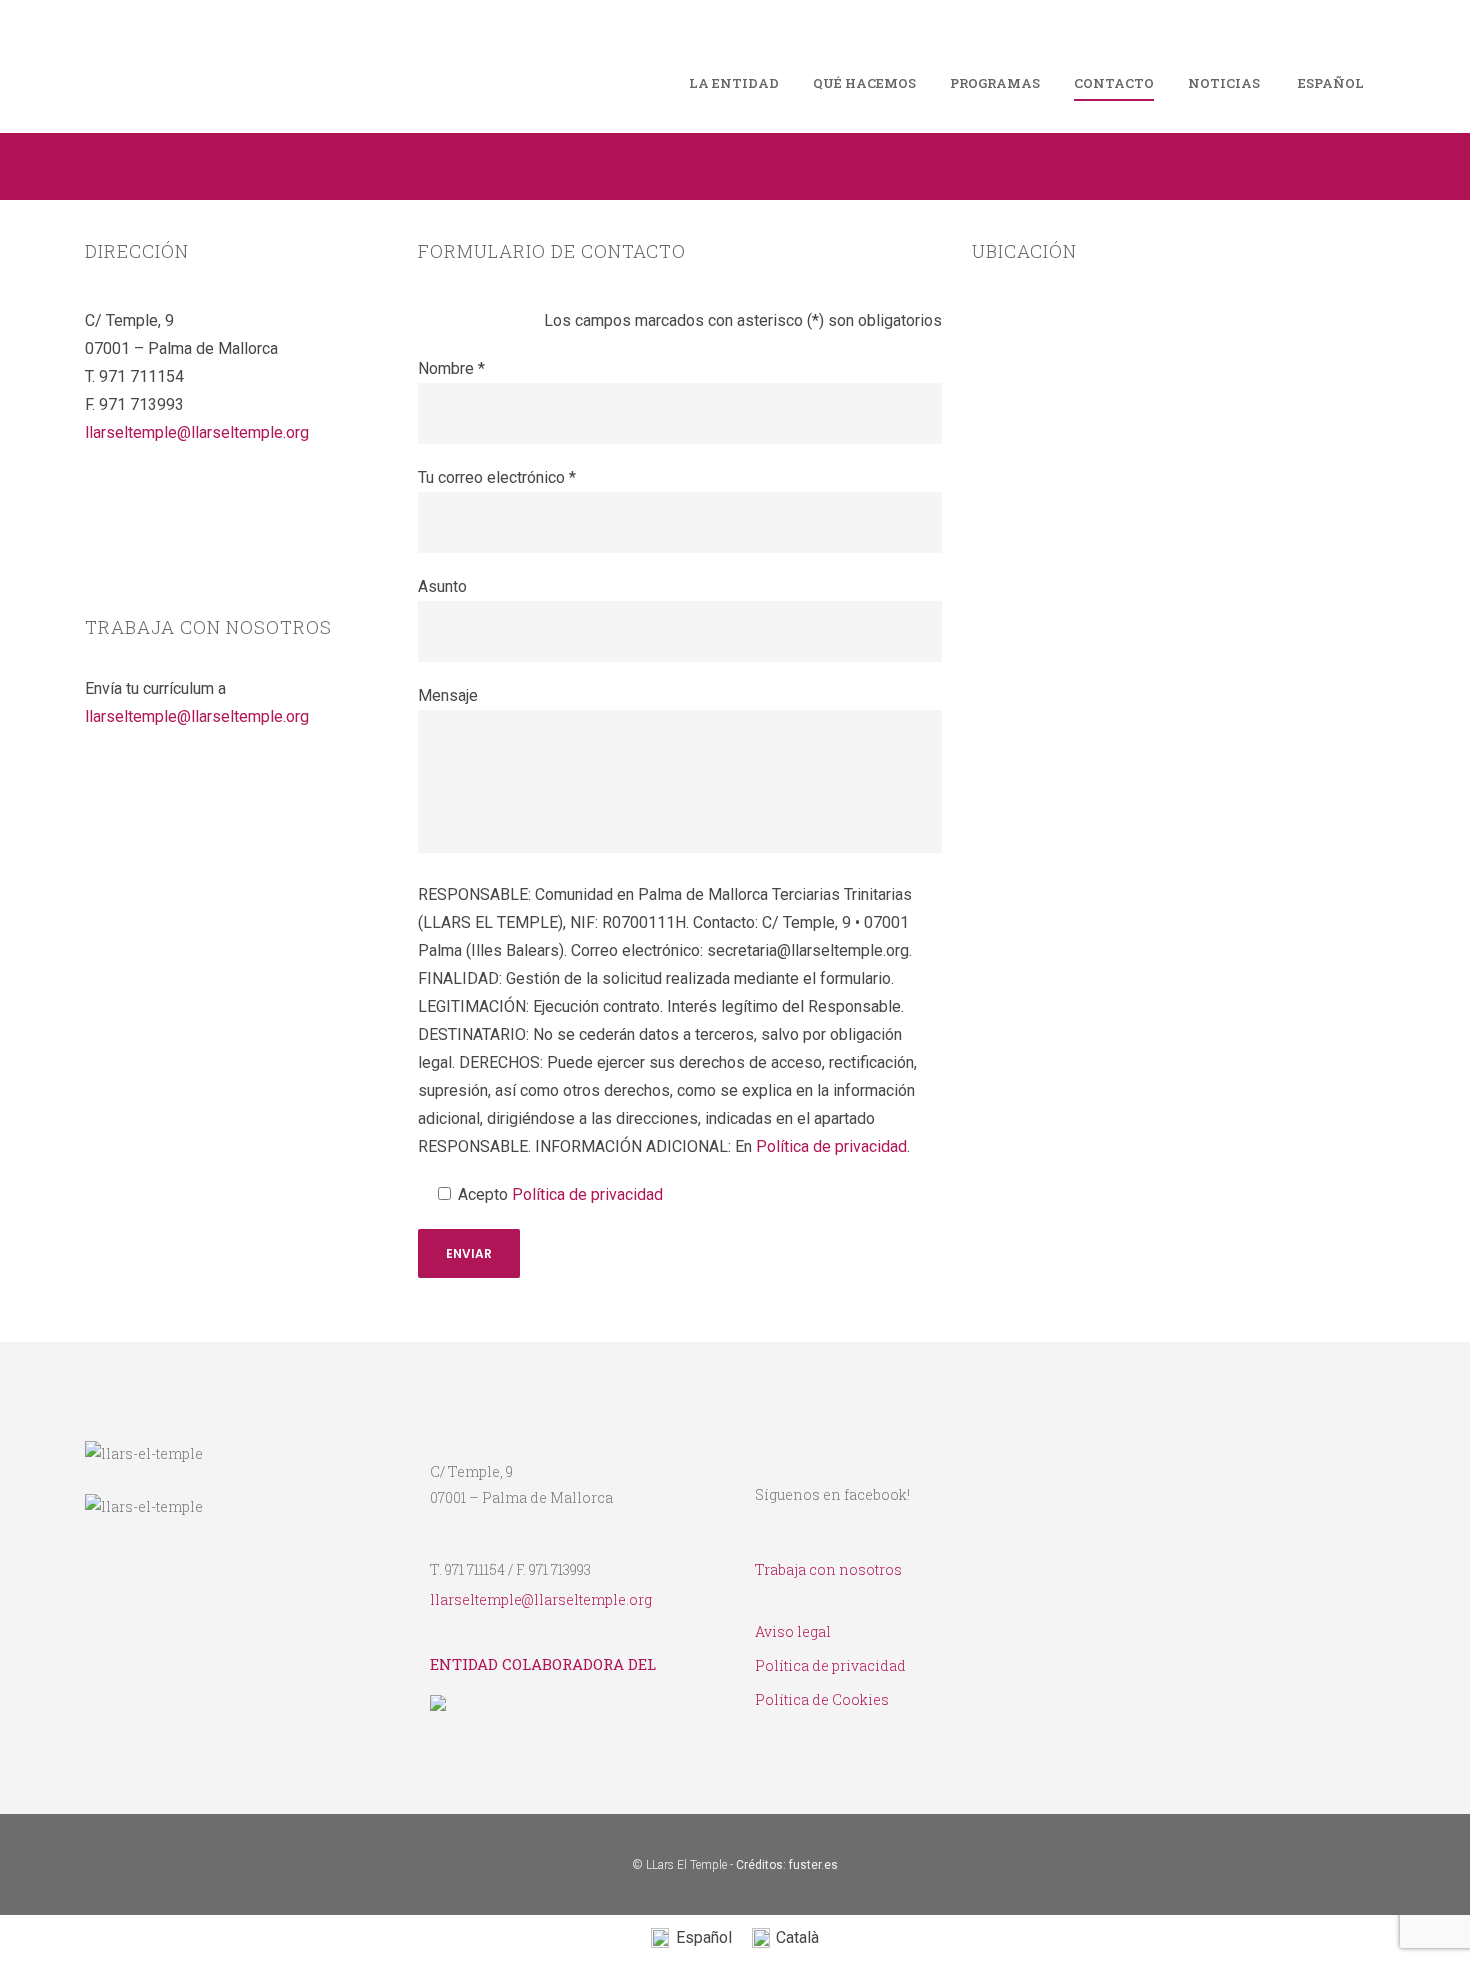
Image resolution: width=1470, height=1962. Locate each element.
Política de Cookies (822, 1699)
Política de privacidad (831, 1146)
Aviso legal (793, 1631)
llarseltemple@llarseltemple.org (197, 432)
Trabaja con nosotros (828, 1569)
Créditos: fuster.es (787, 1865)
